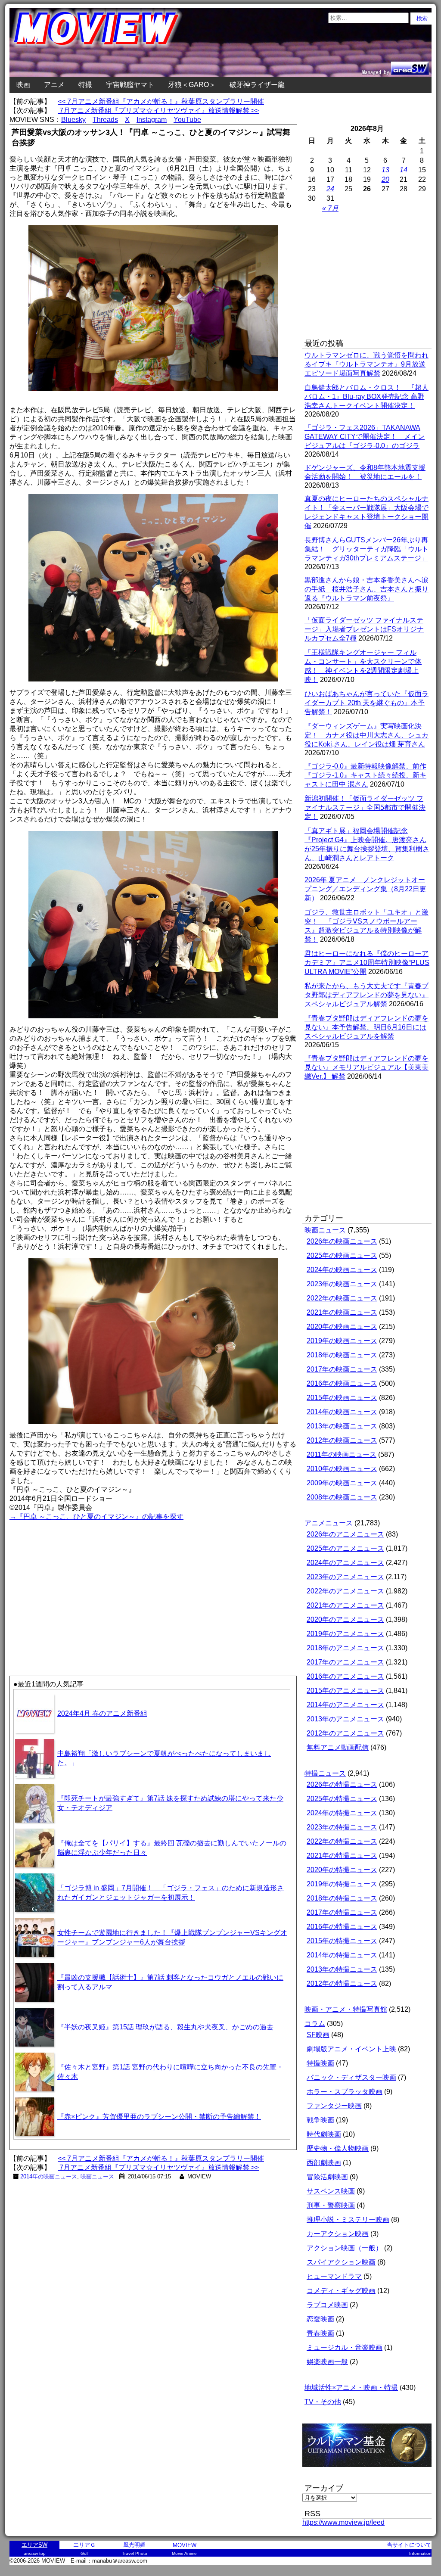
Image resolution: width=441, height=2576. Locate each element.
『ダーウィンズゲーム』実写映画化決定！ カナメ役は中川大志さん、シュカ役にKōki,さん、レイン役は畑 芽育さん (366, 735)
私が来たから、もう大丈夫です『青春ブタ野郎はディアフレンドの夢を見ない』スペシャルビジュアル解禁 (366, 995)
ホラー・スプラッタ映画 (345, 2092)
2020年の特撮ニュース (342, 1870)
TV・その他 (323, 2402)
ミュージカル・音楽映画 (345, 2347)
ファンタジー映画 (334, 2106)
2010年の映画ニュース (342, 1469)
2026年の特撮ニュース (342, 1784)
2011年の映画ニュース (342, 1454)
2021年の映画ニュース (342, 1312)
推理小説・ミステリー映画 (348, 2220)
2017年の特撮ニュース (342, 1912)
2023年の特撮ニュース (342, 1827)
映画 (23, 85)
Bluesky (73, 120)
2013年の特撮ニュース (342, 1969)
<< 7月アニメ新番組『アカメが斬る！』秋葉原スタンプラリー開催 (161, 101)
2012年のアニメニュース (345, 1733)
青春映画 (320, 2333)
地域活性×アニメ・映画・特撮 (351, 2388)
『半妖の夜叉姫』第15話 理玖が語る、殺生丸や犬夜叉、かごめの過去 (165, 2027)
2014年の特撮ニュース (342, 1955)
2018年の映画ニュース (342, 1355)
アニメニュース (329, 1523)
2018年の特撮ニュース (342, 1898)
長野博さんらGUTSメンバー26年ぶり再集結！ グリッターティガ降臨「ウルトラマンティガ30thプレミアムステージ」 (366, 549)
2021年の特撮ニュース (342, 1856)
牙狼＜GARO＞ (192, 85)
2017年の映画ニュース (342, 1369)
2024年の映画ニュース (342, 1270)
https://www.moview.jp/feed (343, 2522)
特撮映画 (320, 2063)
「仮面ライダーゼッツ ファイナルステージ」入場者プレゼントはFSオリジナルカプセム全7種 (364, 629)
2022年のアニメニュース (345, 1591)
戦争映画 (320, 2120)
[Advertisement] (81, 1583)
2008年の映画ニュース (342, 1497)
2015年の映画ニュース (342, 1398)
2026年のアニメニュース (345, 1534)
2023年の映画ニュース (342, 1284)
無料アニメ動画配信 (338, 1747)
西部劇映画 (324, 2163)
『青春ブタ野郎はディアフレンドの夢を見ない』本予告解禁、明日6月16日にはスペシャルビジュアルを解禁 (366, 1027)
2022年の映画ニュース (342, 1298)
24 (330, 189)
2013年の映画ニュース (342, 1426)
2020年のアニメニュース (345, 1619)
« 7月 (330, 208)
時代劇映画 (324, 2134)
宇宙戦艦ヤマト (130, 85)
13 (385, 170)
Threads (105, 120)
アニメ (54, 85)
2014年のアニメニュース (345, 1705)
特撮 (85, 85)
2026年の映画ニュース (342, 1241)
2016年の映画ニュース (342, 1383)
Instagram (152, 120)
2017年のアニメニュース (345, 1662)
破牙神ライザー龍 (257, 85)
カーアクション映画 (338, 2234)
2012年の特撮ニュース (342, 1983)
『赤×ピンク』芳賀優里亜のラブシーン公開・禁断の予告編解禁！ (159, 2117)
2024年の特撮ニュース (342, 1813)
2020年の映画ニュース (342, 1327)
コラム (315, 2024)
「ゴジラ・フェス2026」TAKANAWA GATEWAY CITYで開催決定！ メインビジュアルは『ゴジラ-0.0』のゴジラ (365, 437)
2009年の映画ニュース (342, 1483)
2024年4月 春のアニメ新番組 (102, 1713)
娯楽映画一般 (327, 2362)
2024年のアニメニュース (345, 1563)
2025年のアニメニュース (345, 1548)
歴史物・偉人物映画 (338, 2148)
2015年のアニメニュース (345, 1691)
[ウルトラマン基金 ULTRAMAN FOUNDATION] (370, 2472)
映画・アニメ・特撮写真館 (346, 2009)
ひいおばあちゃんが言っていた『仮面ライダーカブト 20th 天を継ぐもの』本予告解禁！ (366, 703)
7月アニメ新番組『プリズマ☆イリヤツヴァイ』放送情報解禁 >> (158, 110)
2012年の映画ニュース (342, 1440)
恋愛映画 (320, 2319)
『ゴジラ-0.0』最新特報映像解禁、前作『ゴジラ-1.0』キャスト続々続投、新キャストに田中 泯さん (365, 775)
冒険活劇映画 (327, 2177)
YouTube (187, 120)
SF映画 (318, 2035)
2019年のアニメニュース (345, 1634)
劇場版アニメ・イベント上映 (351, 2049)
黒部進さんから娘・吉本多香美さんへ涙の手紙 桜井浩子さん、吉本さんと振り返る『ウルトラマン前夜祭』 (366, 589)
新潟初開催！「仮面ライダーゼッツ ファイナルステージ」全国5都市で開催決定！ (365, 807)
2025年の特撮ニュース (342, 1799)
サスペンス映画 (331, 2191)
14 (404, 170)
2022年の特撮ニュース (342, 1841)
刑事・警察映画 (331, 2205)
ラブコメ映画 (327, 2305)
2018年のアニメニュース (345, 1648)
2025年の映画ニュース (342, 1255)
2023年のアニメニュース (345, 1577)
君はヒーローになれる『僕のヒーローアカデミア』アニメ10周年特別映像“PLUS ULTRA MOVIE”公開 (367, 963)
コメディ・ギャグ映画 (341, 2291)
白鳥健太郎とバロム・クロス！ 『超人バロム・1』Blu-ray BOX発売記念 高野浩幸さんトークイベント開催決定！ (366, 397)
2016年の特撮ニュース (342, 1927)
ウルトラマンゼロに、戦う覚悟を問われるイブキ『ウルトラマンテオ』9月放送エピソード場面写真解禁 (366, 364)
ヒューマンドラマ (334, 2276)
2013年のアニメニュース (345, 1719)
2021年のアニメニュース (345, 1605)
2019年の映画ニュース (342, 1341)
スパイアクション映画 (341, 2262)
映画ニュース (97, 2176)
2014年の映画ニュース (49, 2176)
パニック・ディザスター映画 (351, 2077)
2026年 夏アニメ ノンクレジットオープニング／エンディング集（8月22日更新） (365, 889)
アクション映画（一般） (345, 2248)
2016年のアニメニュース (345, 1676)
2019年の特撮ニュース (342, 1884)
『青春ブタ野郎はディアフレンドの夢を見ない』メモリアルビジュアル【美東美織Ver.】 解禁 (366, 1067)
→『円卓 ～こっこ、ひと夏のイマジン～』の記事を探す (96, 1517)
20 (385, 179)
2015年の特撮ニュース (342, 1941)
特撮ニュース (325, 1773)
